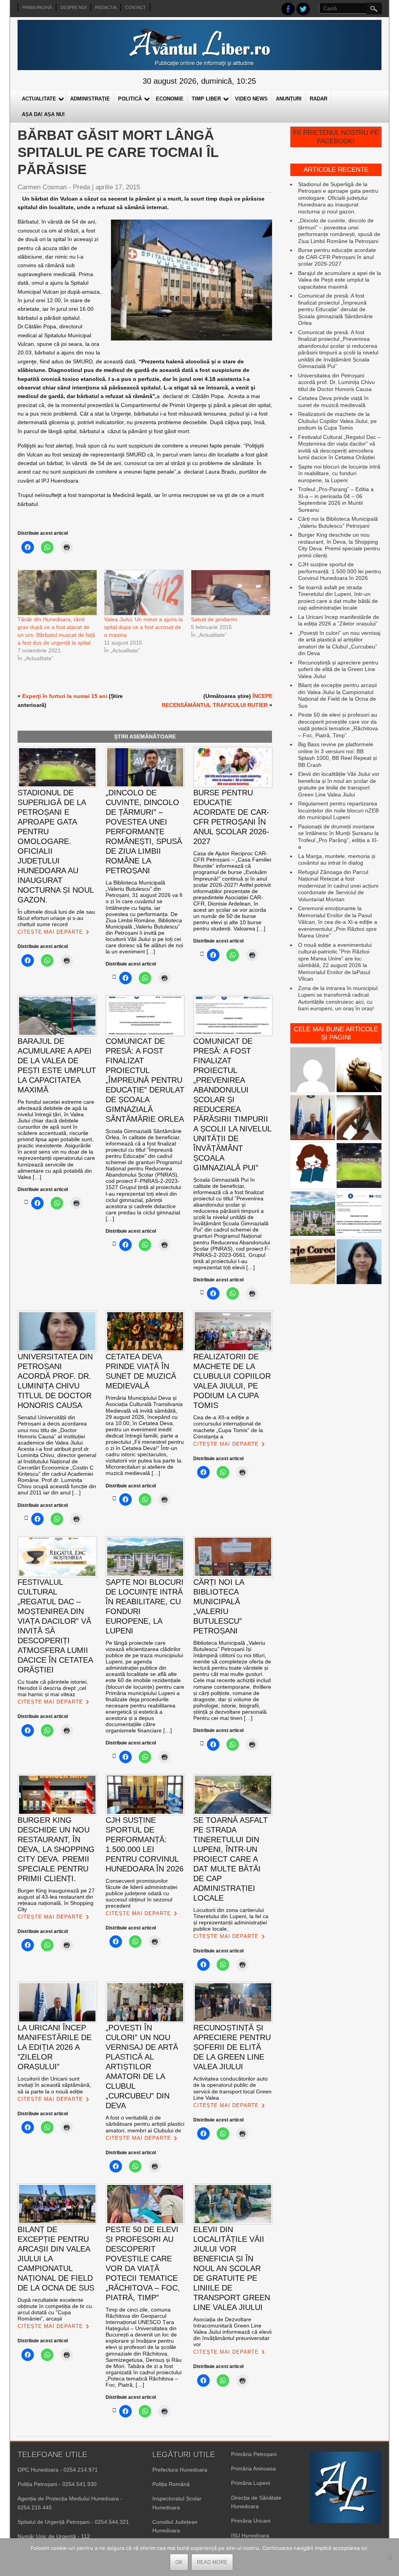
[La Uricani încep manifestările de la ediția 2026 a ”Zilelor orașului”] (313, 1118)
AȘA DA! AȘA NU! (43, 114)
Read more (212, 2562)
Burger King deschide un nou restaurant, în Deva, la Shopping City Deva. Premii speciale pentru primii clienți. (339, 545)
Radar (319, 99)
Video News (251, 99)
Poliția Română (171, 2484)
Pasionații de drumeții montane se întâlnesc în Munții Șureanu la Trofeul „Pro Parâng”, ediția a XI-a (338, 837)
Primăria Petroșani (254, 2454)
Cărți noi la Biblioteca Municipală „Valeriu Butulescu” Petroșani (338, 522)
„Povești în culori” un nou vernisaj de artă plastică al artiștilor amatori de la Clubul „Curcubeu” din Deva (339, 643)
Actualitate (39, 99)
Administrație (90, 99)
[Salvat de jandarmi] (230, 593)
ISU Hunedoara (250, 2535)
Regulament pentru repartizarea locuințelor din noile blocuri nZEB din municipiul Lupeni (338, 810)
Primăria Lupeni (251, 2483)
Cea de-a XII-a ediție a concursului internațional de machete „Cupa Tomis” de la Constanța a (228, 1427)
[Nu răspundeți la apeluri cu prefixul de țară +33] (359, 1118)
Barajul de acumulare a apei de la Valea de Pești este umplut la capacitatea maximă (340, 280)
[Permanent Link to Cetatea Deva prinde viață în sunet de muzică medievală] (114, 1498)
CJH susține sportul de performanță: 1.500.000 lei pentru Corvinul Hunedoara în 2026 (340, 571)
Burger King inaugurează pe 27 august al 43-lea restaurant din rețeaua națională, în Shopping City (56, 1900)
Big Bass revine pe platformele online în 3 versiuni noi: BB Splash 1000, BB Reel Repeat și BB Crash (337, 755)
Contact (135, 7)
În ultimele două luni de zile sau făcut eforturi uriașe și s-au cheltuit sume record (56, 918)
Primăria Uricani (251, 2521)
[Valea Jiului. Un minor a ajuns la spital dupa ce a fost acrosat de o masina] (143, 593)
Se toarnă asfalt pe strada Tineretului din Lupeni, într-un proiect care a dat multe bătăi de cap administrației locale (338, 598)
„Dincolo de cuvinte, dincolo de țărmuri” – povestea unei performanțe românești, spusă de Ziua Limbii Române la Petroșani (339, 231)
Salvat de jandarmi (214, 619)
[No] (389, 2557)
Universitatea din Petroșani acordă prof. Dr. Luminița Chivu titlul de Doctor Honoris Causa (336, 382)
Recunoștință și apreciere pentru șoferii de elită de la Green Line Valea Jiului (338, 669)
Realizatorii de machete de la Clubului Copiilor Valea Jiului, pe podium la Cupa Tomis (337, 421)
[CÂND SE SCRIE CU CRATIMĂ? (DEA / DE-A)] (313, 1166)
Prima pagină (37, 7)
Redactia (106, 7)
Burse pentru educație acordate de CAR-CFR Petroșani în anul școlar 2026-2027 (337, 257)
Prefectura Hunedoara (180, 2470)
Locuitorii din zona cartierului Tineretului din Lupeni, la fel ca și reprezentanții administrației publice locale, (231, 1919)
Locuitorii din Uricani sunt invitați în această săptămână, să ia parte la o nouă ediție (54, 2085)
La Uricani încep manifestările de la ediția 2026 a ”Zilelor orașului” (339, 620)
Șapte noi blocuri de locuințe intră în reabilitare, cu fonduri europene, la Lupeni (339, 473)
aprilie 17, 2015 (118, 187)
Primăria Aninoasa (253, 2469)
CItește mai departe (50, 932)
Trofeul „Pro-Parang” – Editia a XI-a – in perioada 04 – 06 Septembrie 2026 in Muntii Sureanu (336, 500)
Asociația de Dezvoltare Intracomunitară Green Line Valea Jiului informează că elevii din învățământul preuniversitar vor (232, 2332)
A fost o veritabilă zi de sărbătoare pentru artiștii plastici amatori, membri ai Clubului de (145, 2124)
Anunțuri (289, 99)
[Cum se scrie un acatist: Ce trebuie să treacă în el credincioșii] (359, 1070)
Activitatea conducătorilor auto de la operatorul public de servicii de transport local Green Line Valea (232, 2088)
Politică (130, 99)
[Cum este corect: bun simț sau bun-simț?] (313, 1262)
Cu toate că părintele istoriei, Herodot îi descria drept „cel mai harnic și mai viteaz (53, 1688)
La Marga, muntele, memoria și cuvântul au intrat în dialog (337, 860)
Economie (170, 99)
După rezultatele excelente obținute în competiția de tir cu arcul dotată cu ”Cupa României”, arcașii (55, 2309)
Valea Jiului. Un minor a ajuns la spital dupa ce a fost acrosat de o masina (143, 627)
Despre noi (73, 7)
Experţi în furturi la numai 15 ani (65, 696)
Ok (179, 2562)
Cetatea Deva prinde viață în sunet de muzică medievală (333, 402)
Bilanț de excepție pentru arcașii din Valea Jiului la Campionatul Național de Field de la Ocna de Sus (337, 695)
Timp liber (206, 99)
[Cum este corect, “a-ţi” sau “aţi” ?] (313, 1070)
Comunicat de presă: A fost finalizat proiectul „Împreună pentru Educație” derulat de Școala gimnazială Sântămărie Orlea (335, 309)
